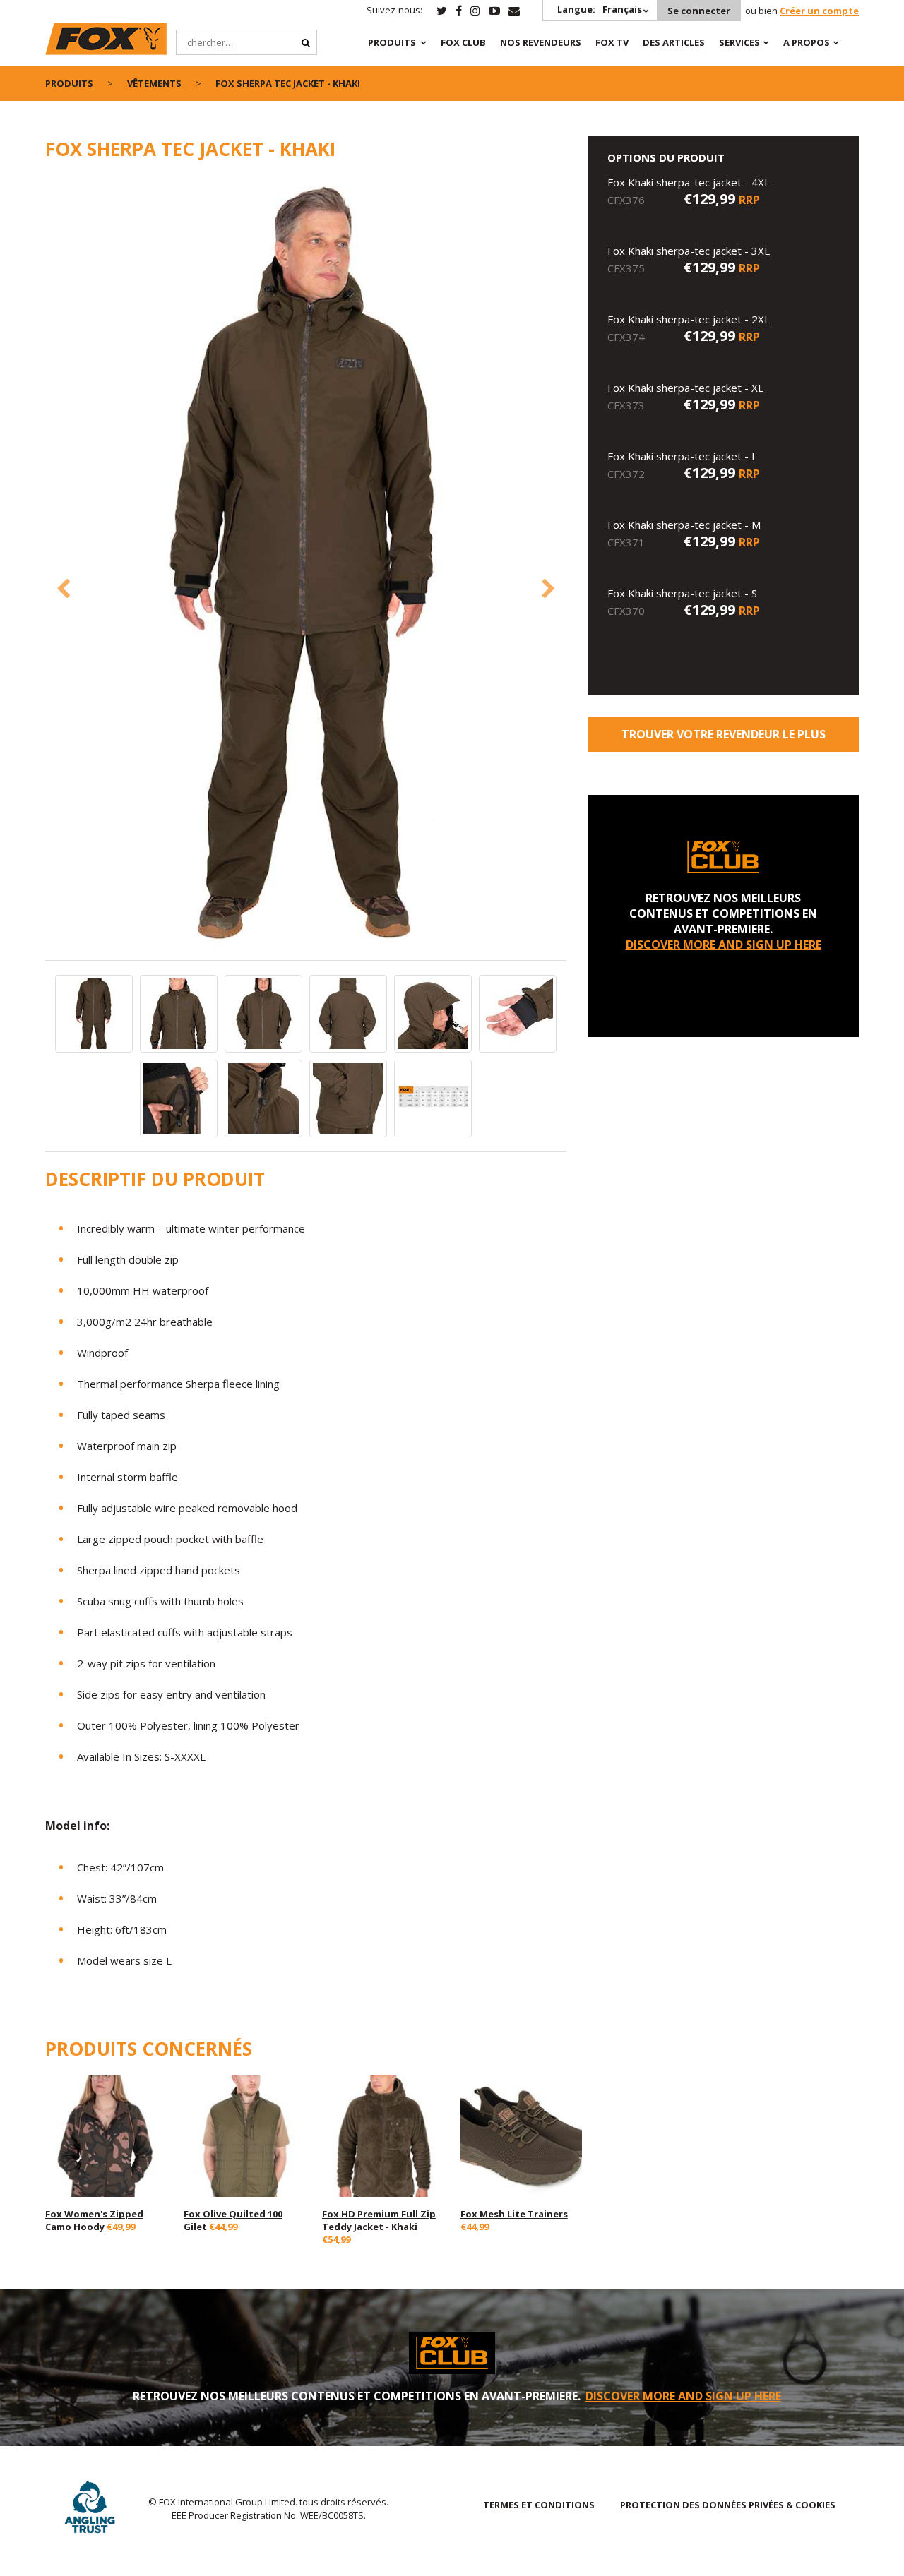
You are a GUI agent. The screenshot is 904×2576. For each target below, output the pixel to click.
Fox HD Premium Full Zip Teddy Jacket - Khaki (379, 2220)
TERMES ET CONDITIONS (539, 2505)
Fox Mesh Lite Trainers (514, 2214)
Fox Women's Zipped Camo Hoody (94, 2220)
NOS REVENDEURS (541, 42)
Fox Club (463, 42)
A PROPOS (807, 42)
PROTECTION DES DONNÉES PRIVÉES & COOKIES (728, 2505)
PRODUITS (392, 42)
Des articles (674, 42)
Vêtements (154, 83)
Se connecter (699, 11)
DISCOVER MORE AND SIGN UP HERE (724, 945)
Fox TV (612, 42)
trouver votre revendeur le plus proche (724, 739)
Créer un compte (819, 11)
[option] (306, 568)
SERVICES (739, 42)
